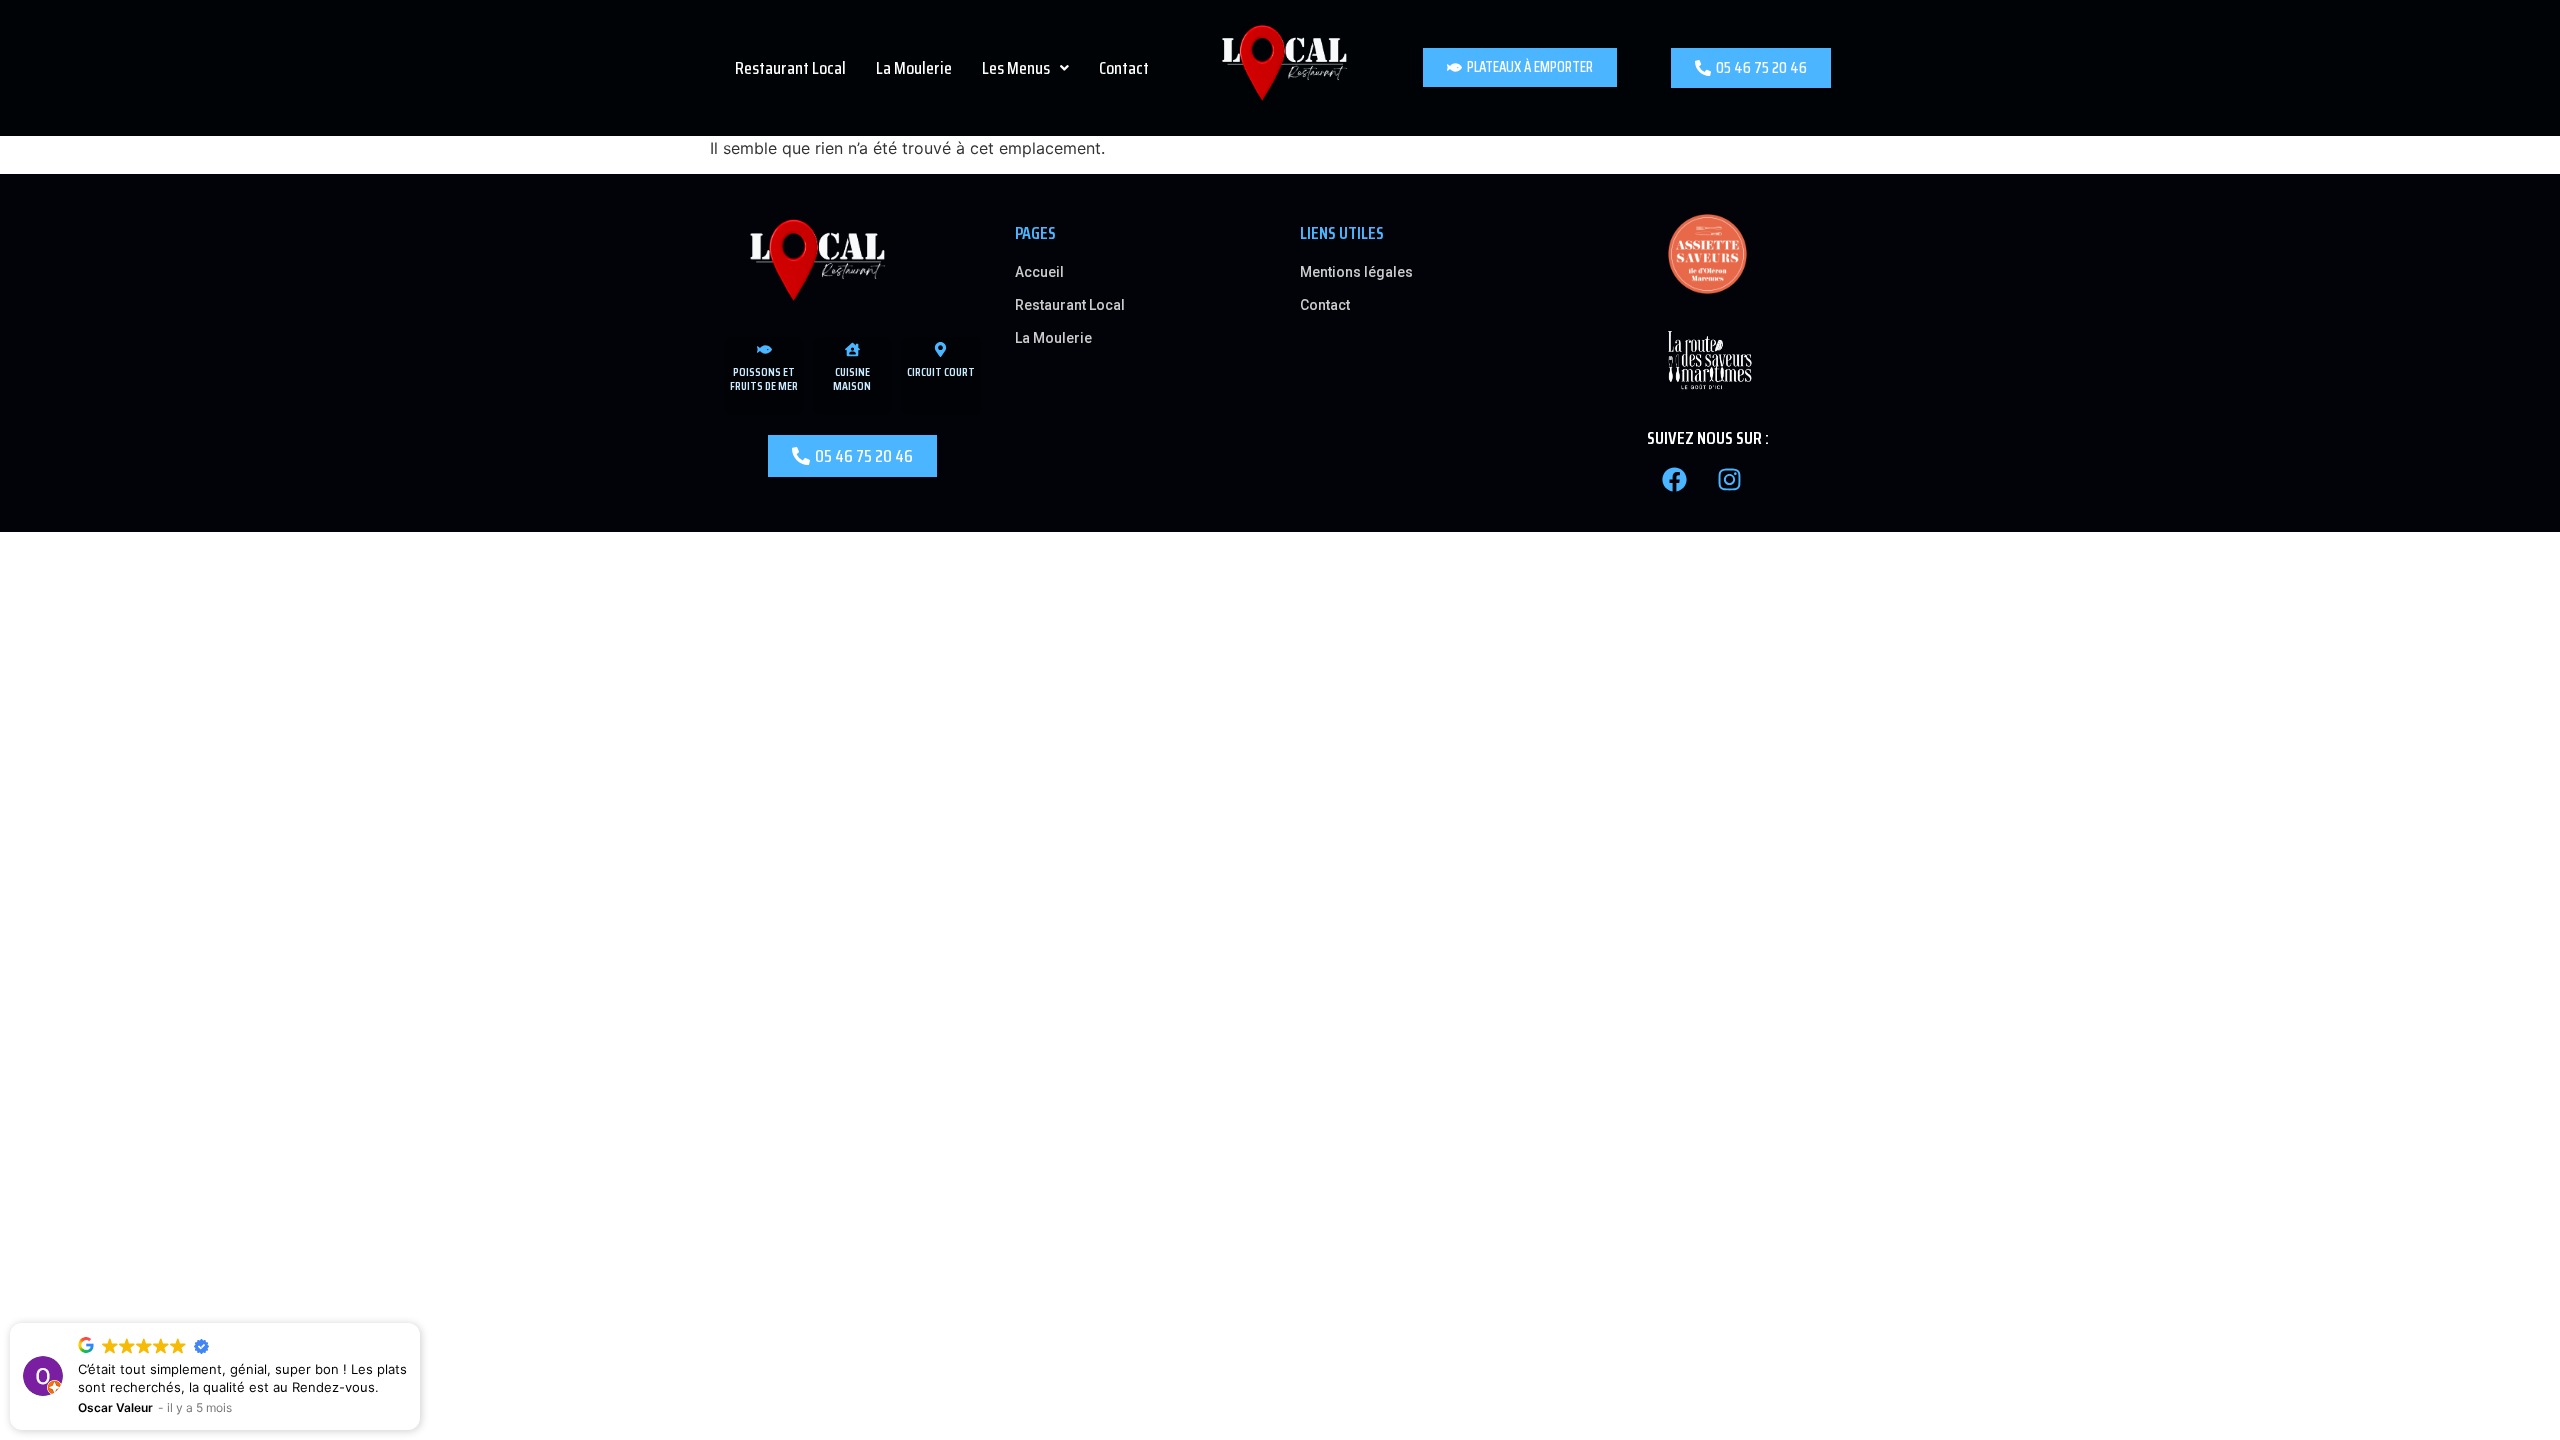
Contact (1124, 68)
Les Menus (1016, 68)
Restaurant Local (790, 68)
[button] (1025, 68)
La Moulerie (914, 68)
